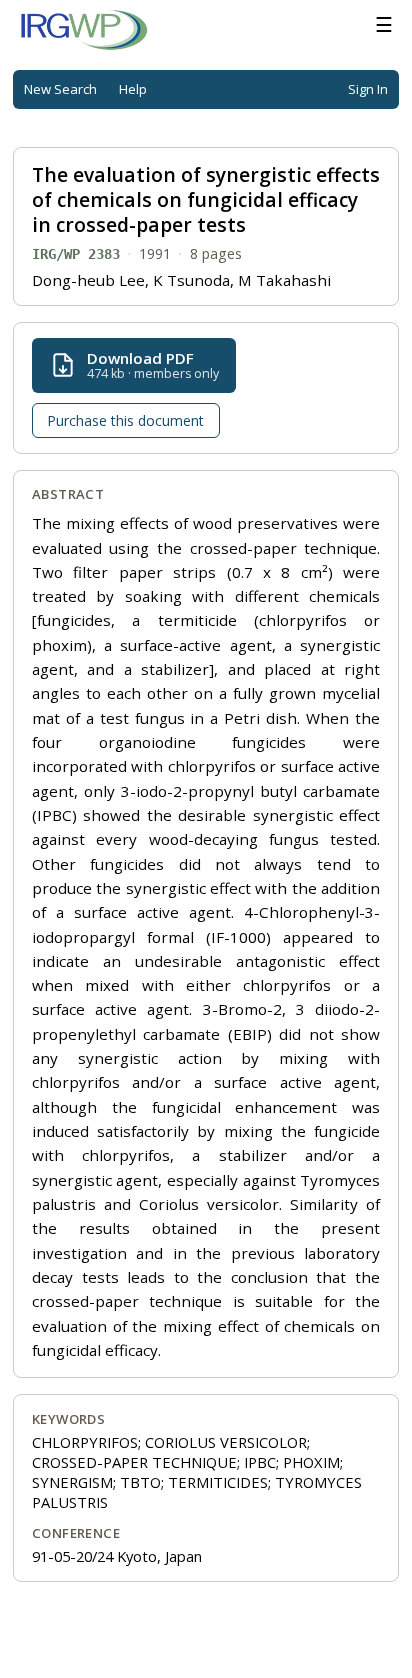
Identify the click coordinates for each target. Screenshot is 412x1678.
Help (133, 89)
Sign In (368, 89)
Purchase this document (125, 420)
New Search (60, 89)
